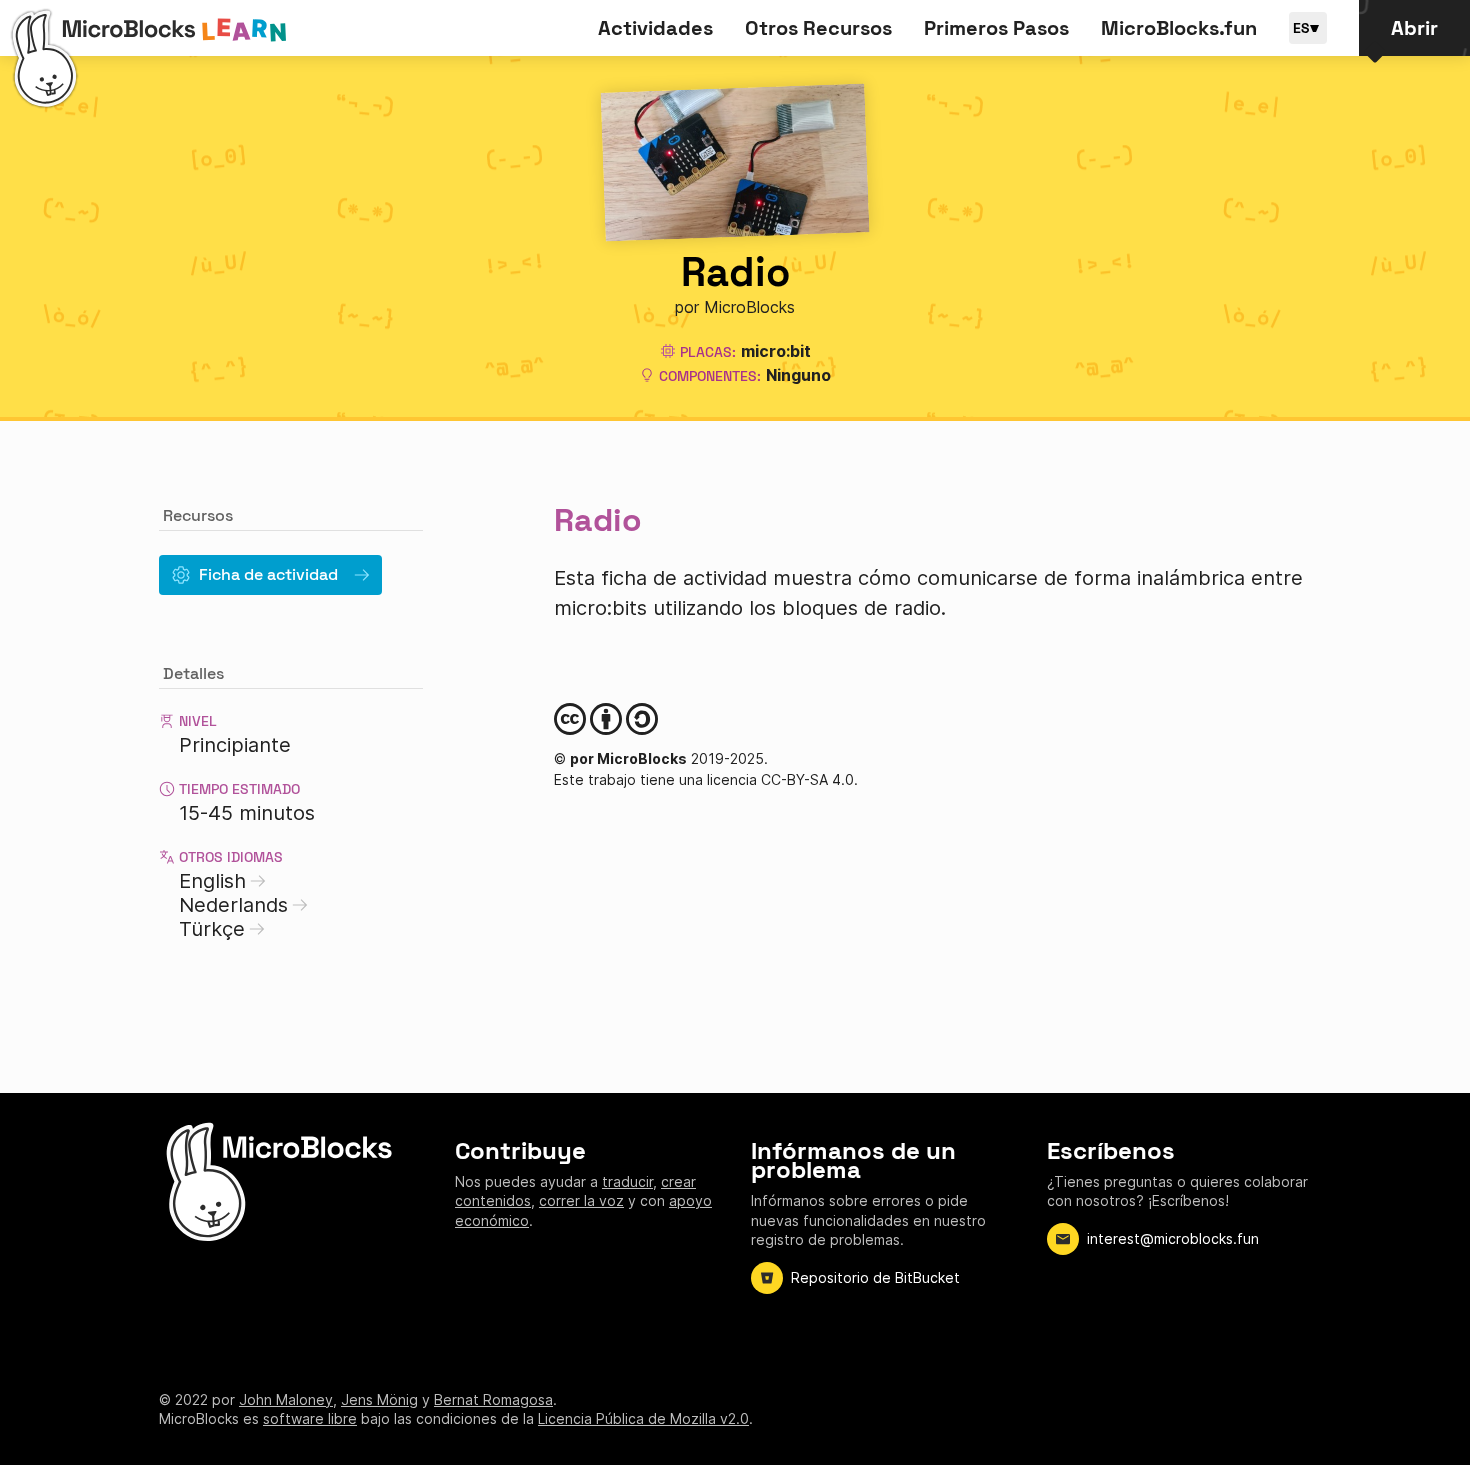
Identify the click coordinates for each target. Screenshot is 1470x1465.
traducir (627, 1181)
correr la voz (581, 1200)
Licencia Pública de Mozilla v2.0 (643, 1418)
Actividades (655, 28)
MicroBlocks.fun (1179, 28)
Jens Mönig (379, 1399)
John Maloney (286, 1399)
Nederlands (233, 905)
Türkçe (212, 929)
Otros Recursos (818, 28)
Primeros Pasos (996, 28)
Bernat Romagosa (493, 1399)
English (212, 881)
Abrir (1414, 28)
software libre (310, 1418)
